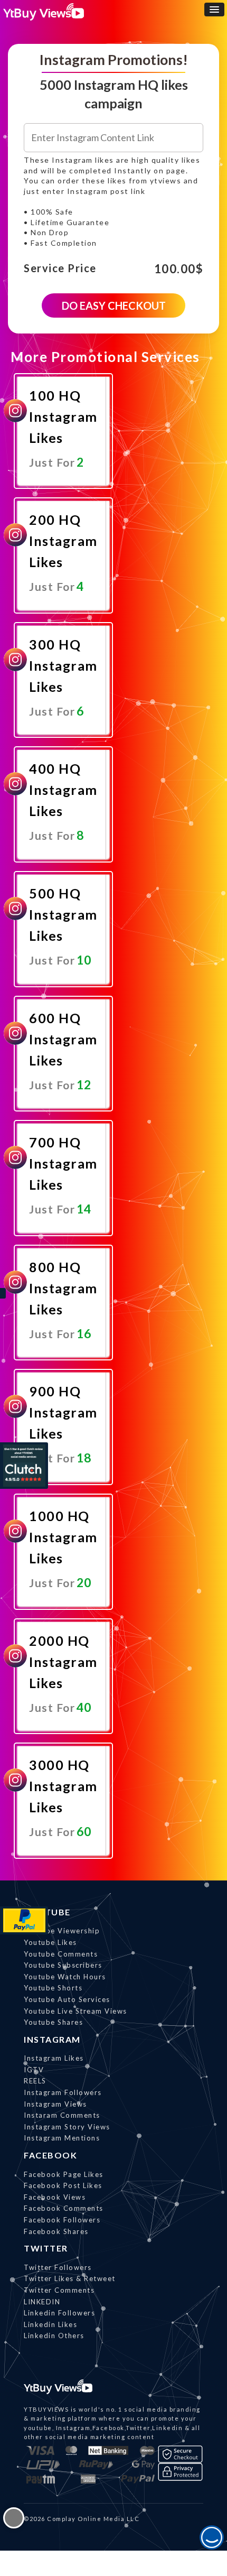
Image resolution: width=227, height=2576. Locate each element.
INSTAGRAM (52, 2039)
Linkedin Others (54, 2336)
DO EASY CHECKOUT (114, 305)
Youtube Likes (50, 1942)
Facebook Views (55, 2197)
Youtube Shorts (53, 1988)
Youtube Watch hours (65, 1977)
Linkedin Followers (59, 2313)
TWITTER (46, 2248)
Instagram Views (55, 2104)
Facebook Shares (56, 2231)
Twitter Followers (58, 2267)
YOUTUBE (47, 1912)
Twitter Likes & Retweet (70, 2278)
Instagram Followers (63, 2092)
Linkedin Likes (50, 2324)
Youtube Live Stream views (75, 2011)
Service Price (60, 268)
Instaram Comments (62, 2115)
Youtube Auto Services (67, 1999)
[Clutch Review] (24, 1466)
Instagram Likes (54, 2058)
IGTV (34, 2070)
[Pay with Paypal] (24, 1920)
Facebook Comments (64, 2208)
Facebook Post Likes (63, 2185)
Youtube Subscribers (63, 1965)
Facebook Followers (62, 2220)
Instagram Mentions (62, 2138)
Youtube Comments (61, 1954)
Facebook (50, 2155)
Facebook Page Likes (64, 2174)
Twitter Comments (59, 2290)
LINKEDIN (42, 2302)
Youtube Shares (53, 2022)
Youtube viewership (62, 1931)
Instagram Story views (67, 2127)
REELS (35, 2081)
